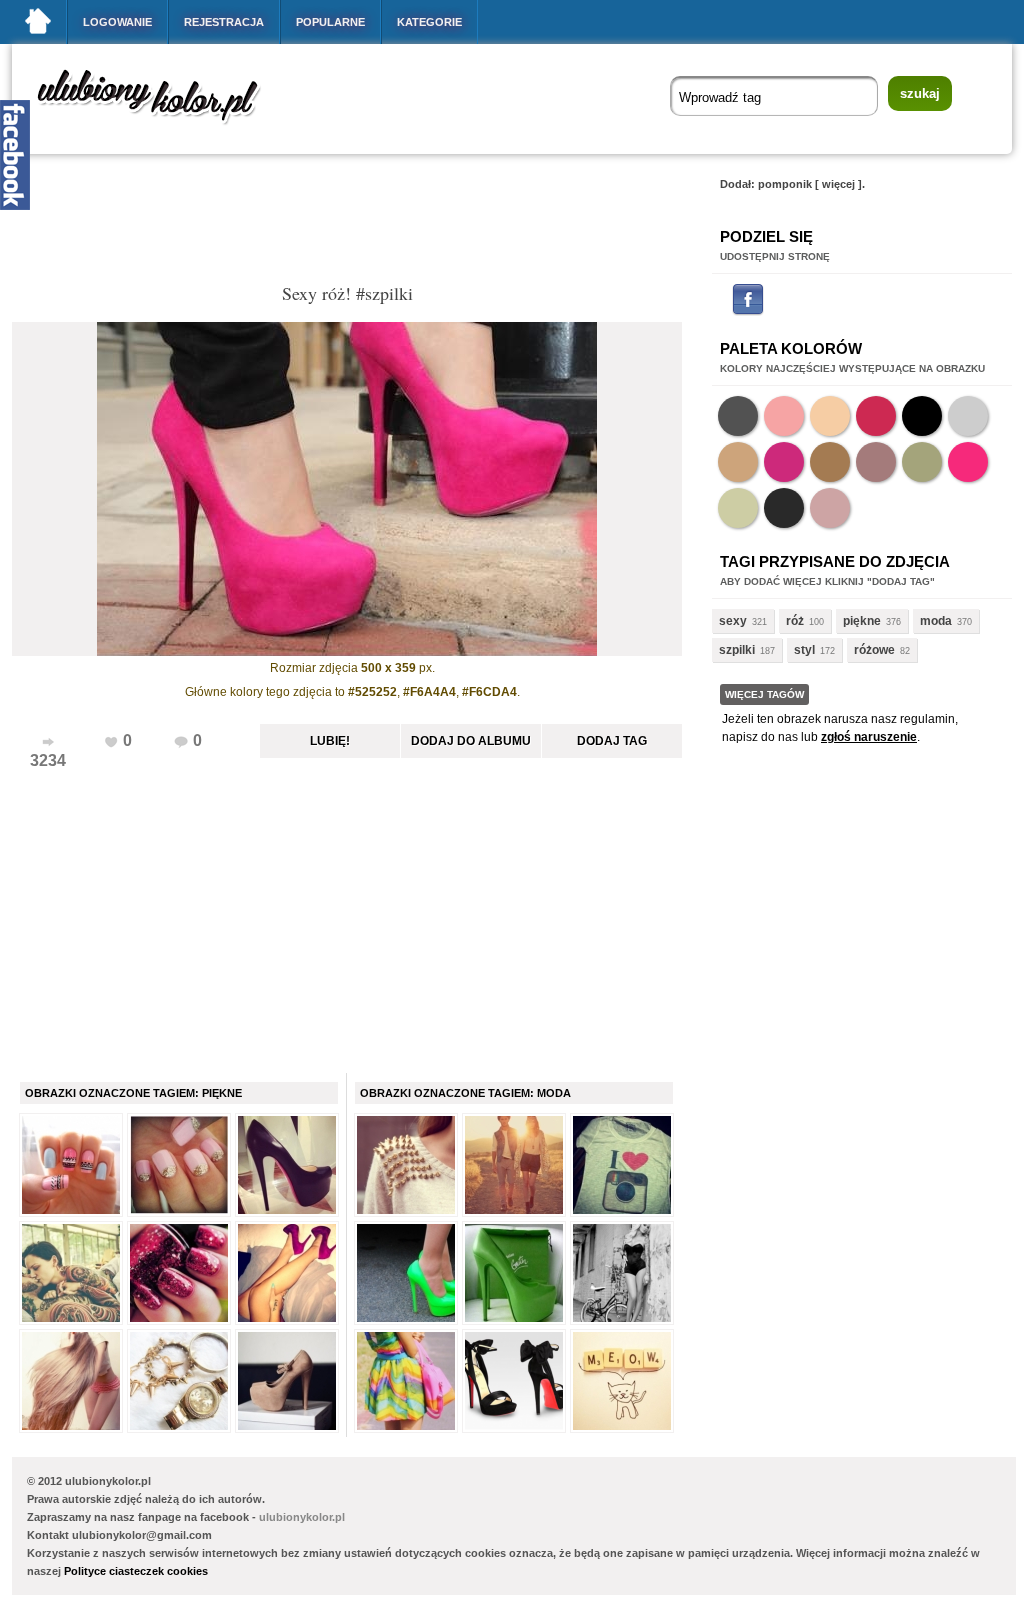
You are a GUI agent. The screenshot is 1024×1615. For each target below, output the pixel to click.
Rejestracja (224, 22)
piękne (862, 621)
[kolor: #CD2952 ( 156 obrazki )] (876, 416)
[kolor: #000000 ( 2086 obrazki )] (922, 416)
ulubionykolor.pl (302, 1517)
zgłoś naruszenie (869, 737)
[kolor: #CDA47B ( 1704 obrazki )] (738, 462)
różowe (874, 650)
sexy (733, 621)
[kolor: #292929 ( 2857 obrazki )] (784, 508)
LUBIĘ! (330, 741)
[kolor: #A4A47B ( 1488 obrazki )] (922, 462)
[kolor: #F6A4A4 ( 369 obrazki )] (784, 416)
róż (795, 621)
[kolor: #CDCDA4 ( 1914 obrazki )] (738, 508)
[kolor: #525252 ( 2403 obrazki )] (738, 416)
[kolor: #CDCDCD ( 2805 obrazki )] (968, 416)
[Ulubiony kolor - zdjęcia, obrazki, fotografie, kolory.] (162, 128)
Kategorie (429, 22)
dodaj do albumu (471, 741)
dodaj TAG (612, 741)
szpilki (737, 650)
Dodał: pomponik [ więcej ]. (792, 184)
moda (936, 621)
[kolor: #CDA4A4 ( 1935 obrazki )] (830, 508)
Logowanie (117, 22)
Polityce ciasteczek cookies (136, 1571)
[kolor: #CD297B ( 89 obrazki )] (784, 462)
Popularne (330, 22)
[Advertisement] (376, 224)
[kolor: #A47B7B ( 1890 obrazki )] (876, 462)
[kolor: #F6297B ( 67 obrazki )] (968, 462)
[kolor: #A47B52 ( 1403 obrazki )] (830, 462)
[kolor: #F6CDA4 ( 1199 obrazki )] (830, 416)
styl (804, 650)
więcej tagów (764, 694)
